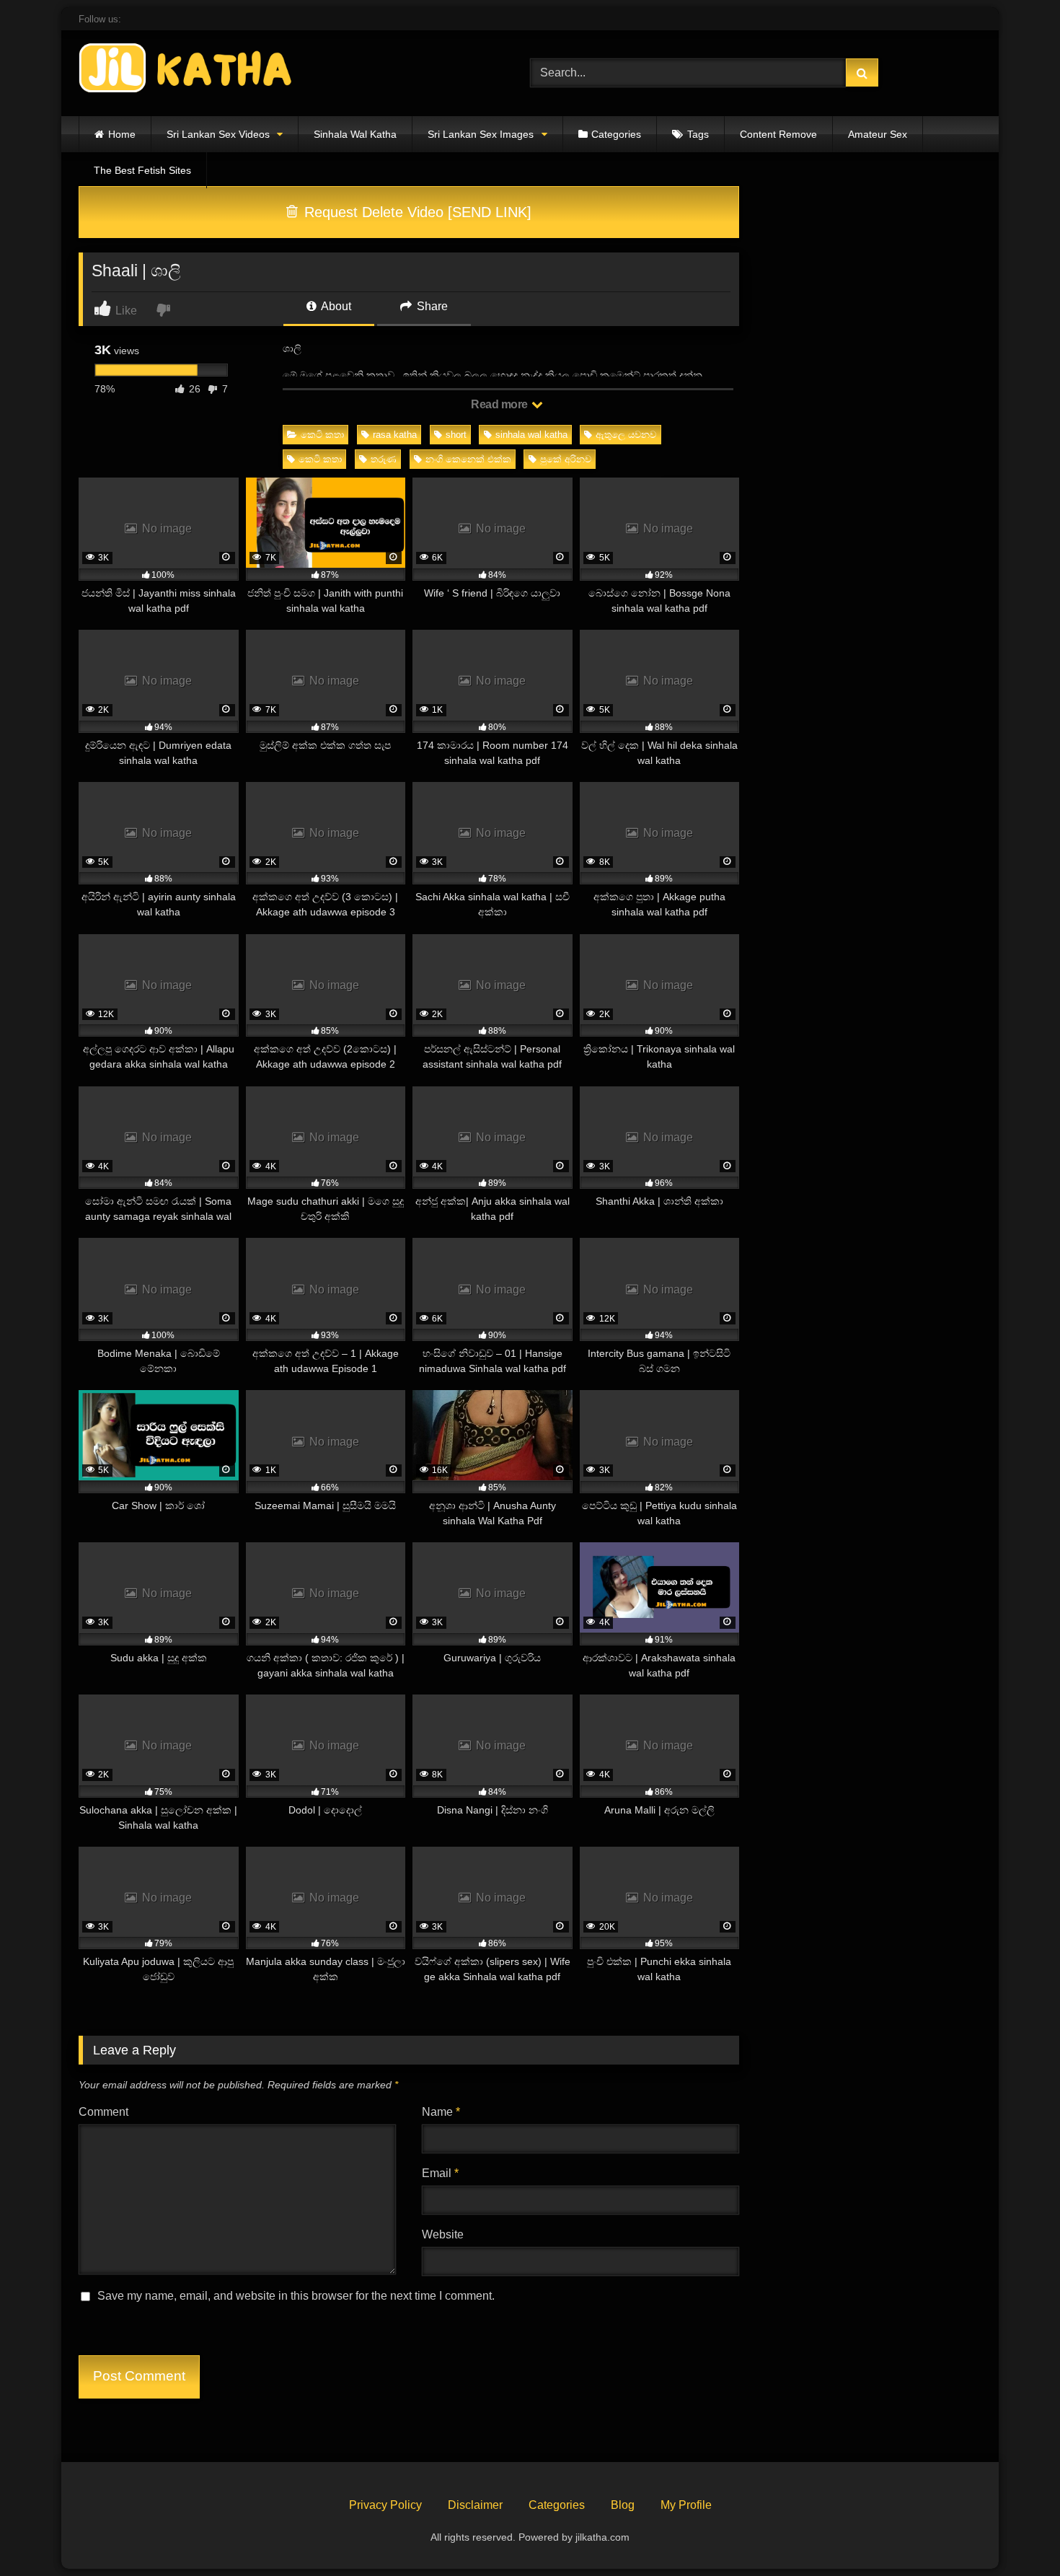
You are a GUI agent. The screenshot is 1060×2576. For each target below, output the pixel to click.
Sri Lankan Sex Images (481, 134)
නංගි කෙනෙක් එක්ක (468, 459)
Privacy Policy (385, 2505)
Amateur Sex (878, 134)
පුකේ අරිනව (566, 459)
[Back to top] (1015, 2533)
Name (441, 2112)
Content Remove (778, 134)
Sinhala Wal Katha (355, 134)
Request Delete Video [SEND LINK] (416, 212)
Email (440, 2173)
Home (122, 134)
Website (443, 2234)
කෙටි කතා (322, 435)
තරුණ (384, 459)
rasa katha (395, 435)
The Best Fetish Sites (142, 170)
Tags (698, 134)
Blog (623, 2505)
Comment (103, 2112)
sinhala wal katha (531, 435)
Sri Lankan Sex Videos (218, 134)
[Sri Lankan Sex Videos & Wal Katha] (187, 70)
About (335, 306)
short (456, 435)
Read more (500, 404)
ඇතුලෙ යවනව (626, 435)
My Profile (686, 2505)
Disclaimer (475, 2505)
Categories (616, 134)
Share (431, 306)
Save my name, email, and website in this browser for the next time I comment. (296, 2296)
